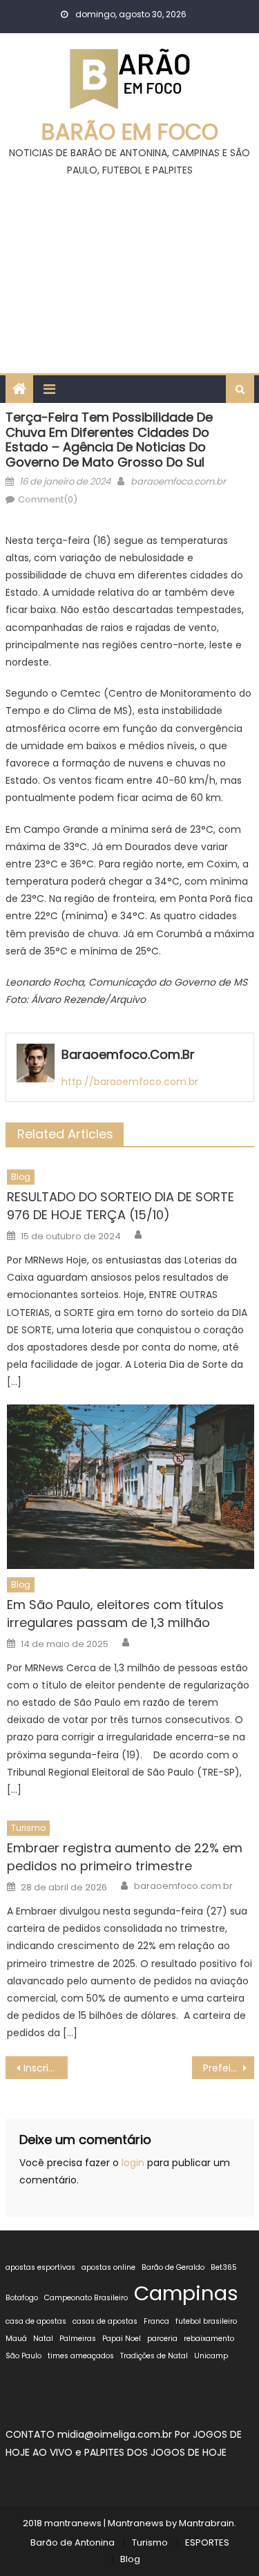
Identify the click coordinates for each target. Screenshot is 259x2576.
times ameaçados (81, 2356)
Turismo (28, 1828)
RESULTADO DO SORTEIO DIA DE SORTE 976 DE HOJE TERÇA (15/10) (121, 1206)
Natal (43, 2339)
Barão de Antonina (73, 2542)
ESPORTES (207, 2542)
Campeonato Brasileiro (86, 2298)
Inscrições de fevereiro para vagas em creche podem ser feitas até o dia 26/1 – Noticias (46, 2068)
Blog (21, 1177)
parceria (162, 2339)
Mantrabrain (207, 2523)
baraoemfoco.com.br (178, 481)
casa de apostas (36, 2321)
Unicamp (211, 2356)
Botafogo (22, 2298)
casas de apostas (105, 2321)
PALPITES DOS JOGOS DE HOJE (155, 2452)
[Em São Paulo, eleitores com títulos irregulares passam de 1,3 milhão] (130, 1486)
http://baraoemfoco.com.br (130, 1082)
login (133, 2163)
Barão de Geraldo (173, 2267)
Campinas (186, 2293)
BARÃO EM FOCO (130, 132)
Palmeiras (78, 2339)
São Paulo (23, 2356)
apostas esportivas (40, 2267)
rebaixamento (209, 2339)
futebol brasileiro (206, 2321)
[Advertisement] (129, 269)
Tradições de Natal (154, 2356)
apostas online (108, 2267)
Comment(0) (48, 499)
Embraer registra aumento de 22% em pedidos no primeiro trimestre (125, 1857)
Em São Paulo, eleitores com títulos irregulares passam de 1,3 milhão (115, 1614)
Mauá (16, 2339)
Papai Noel (122, 2339)
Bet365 (224, 2267)
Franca (156, 2321)
